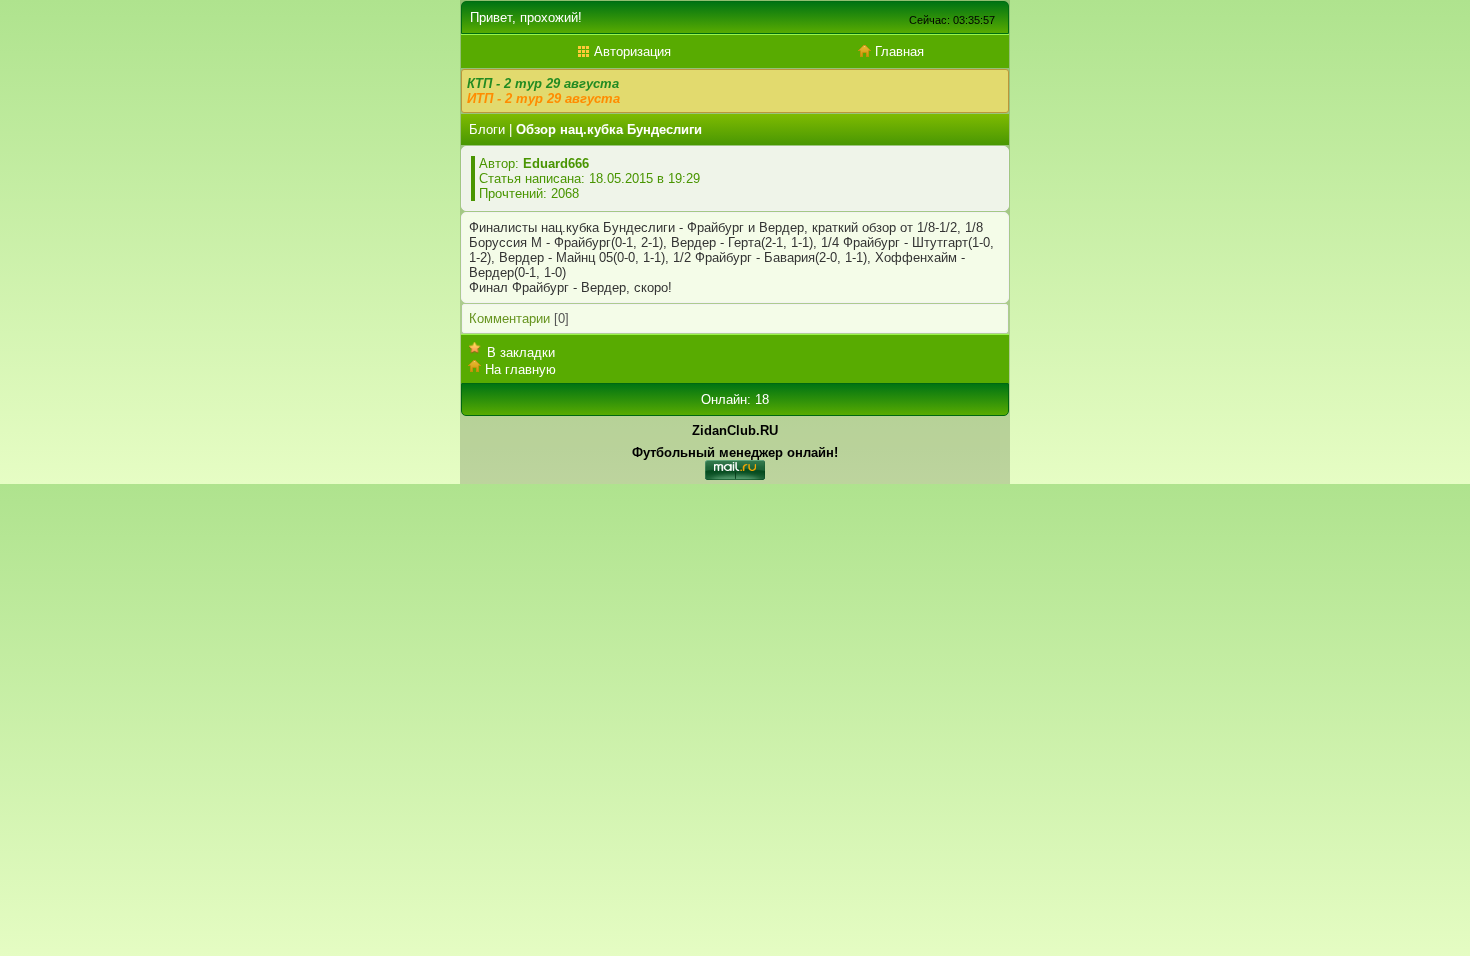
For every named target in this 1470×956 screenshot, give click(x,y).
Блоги (487, 129)
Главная (897, 51)
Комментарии (509, 318)
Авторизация (630, 51)
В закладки (521, 352)
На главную (520, 369)
